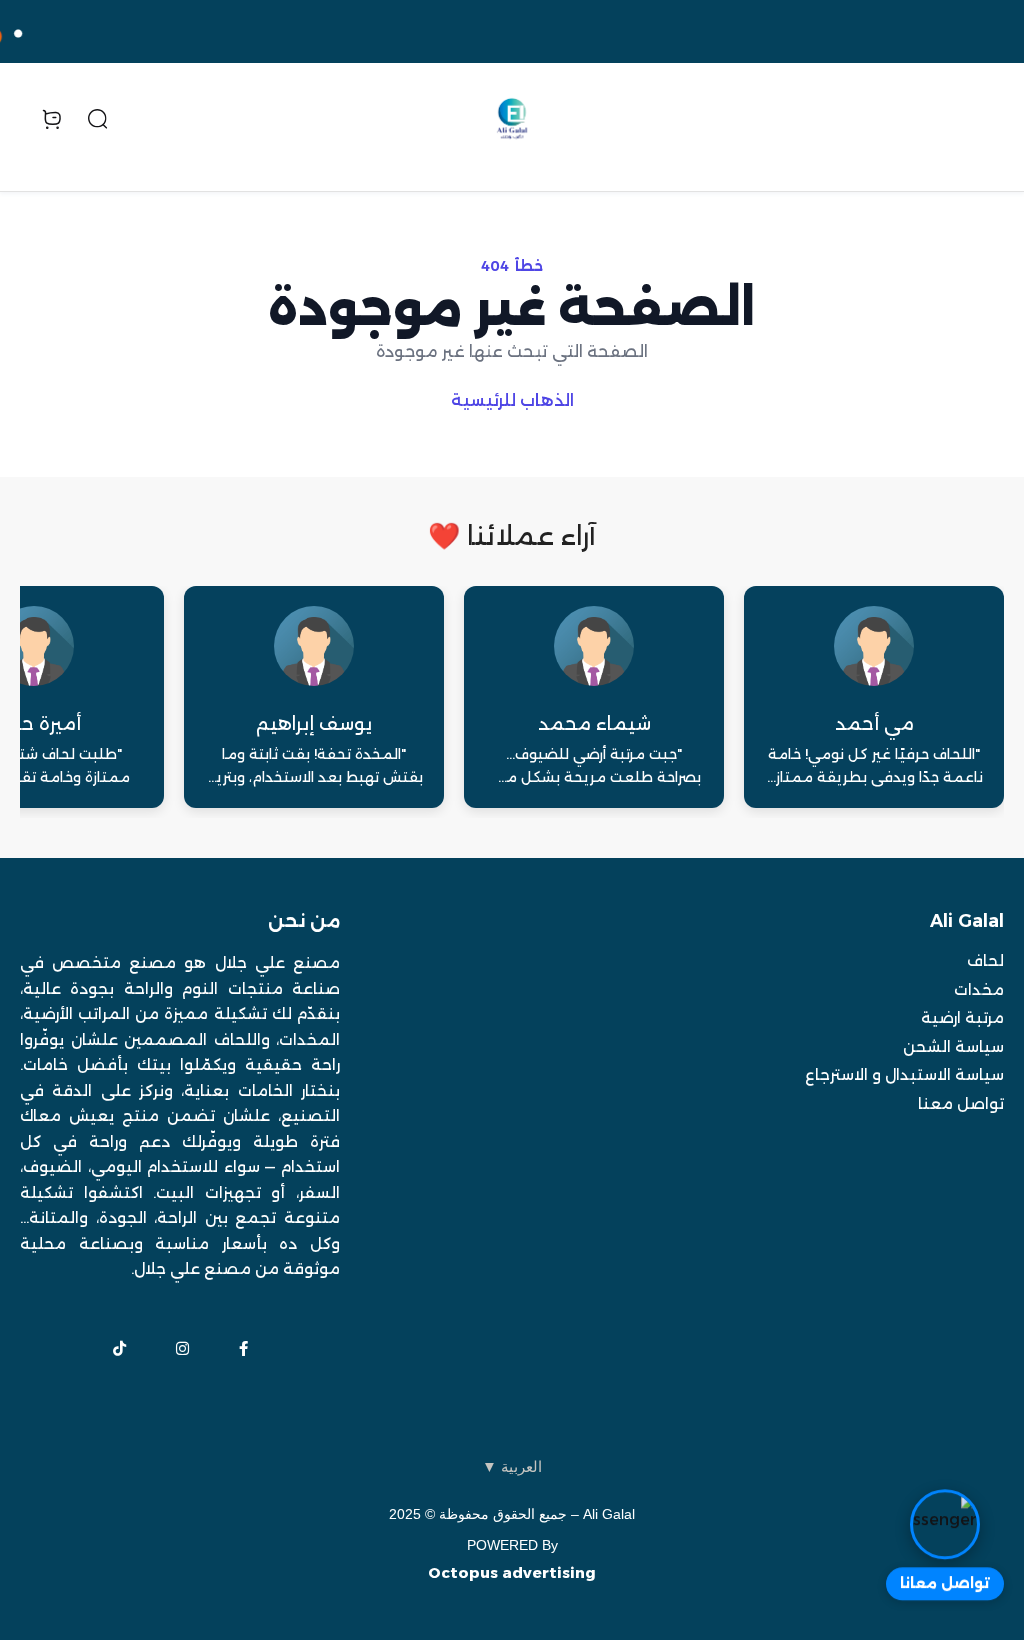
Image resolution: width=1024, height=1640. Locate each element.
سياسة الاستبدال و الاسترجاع (904, 1074)
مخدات (979, 989)
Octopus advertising (512, 1572)
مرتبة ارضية (962, 1017)
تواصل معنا (961, 1103)
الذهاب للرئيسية (512, 400)
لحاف (985, 960)
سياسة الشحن (953, 1046)
